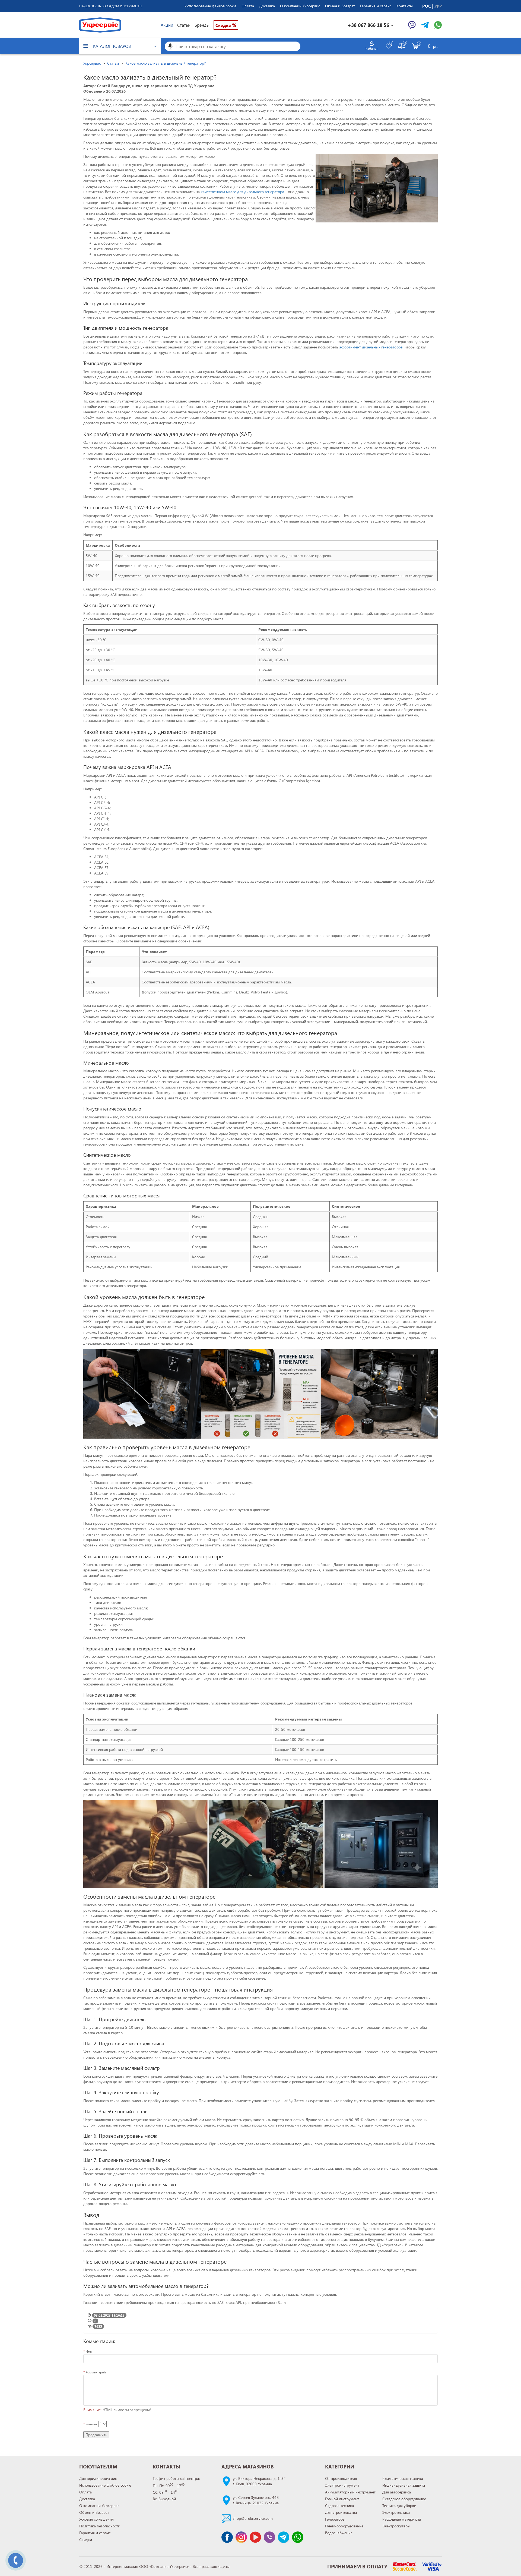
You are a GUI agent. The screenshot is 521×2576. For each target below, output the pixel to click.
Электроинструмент (342, 2485)
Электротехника (396, 2512)
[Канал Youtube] (255, 2537)
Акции (167, 25)
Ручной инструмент (342, 2499)
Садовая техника (339, 2506)
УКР (438, 6)
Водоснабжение (339, 2533)
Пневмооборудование (344, 2526)
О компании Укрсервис (300, 6)
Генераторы (335, 2519)
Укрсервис (92, 63)
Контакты (405, 6)
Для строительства (341, 2512)
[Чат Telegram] (425, 25)
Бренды (202, 25)
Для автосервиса (397, 2492)
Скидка (226, 25)
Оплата (248, 6)
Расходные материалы (402, 2519)
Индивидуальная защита (404, 2485)
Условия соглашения (96, 2519)
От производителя (341, 2478)
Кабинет (372, 48)
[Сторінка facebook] (227, 2537)
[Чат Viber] (412, 25)
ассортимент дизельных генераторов (371, 347)
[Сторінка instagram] (241, 2537)
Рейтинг (91, 2424)
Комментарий (96, 2372)
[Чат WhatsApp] (438, 25)
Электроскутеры (396, 2526)
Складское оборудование (404, 2499)
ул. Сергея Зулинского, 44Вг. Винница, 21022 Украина (256, 2500)
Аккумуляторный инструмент (350, 2492)
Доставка (267, 6)
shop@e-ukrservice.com (253, 2518)
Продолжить (96, 2435)
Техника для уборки (399, 2506)
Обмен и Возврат (340, 6)
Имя (89, 2351)
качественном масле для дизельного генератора (242, 192)
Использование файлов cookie (210, 6)
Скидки (86, 2539)
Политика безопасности (100, 2526)
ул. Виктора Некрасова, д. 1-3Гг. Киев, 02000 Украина (259, 2481)
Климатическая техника (403, 2478)
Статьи (184, 25)
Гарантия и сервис (376, 6)
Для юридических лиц (98, 2478)
